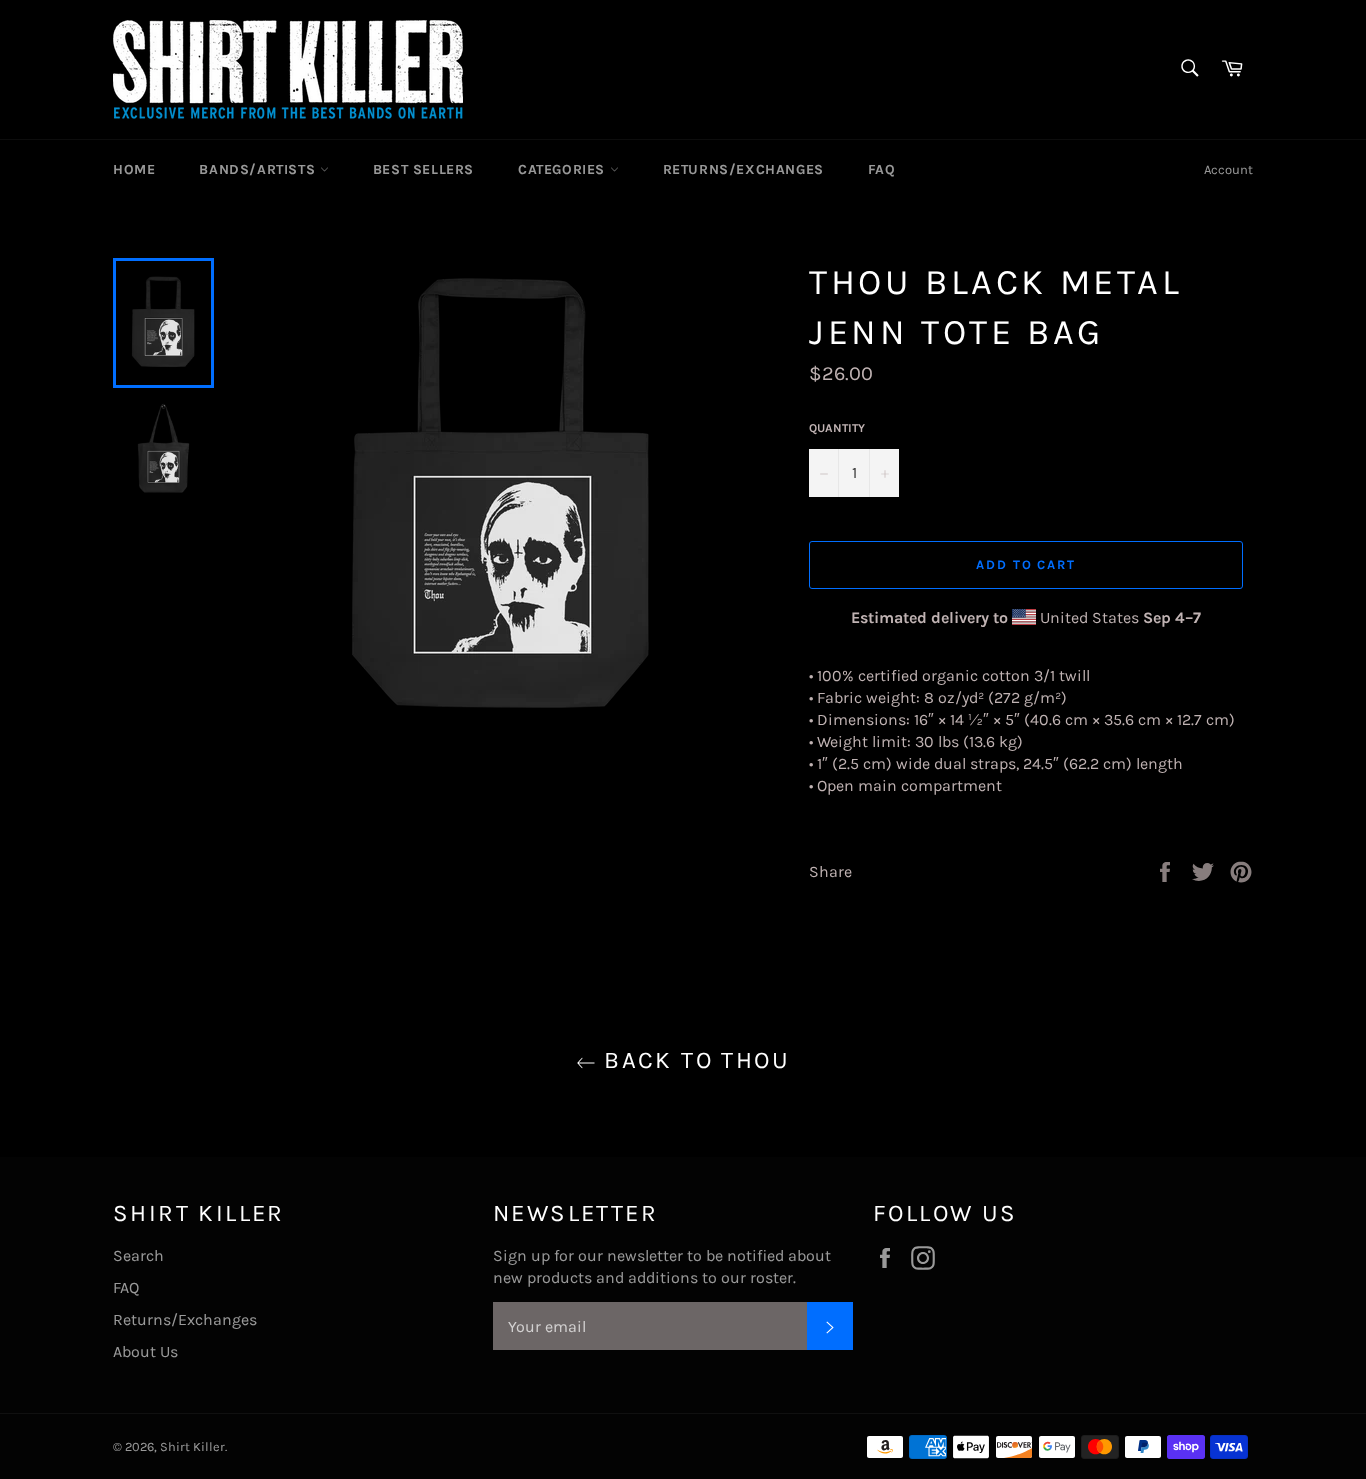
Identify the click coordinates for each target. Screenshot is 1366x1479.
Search (138, 1255)
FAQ (882, 169)
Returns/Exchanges (743, 169)
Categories (564, 169)
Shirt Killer (192, 1446)
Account (1228, 169)
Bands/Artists (259, 169)
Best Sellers (423, 169)
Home (134, 169)
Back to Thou (693, 1060)
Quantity (837, 428)
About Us (145, 1351)
